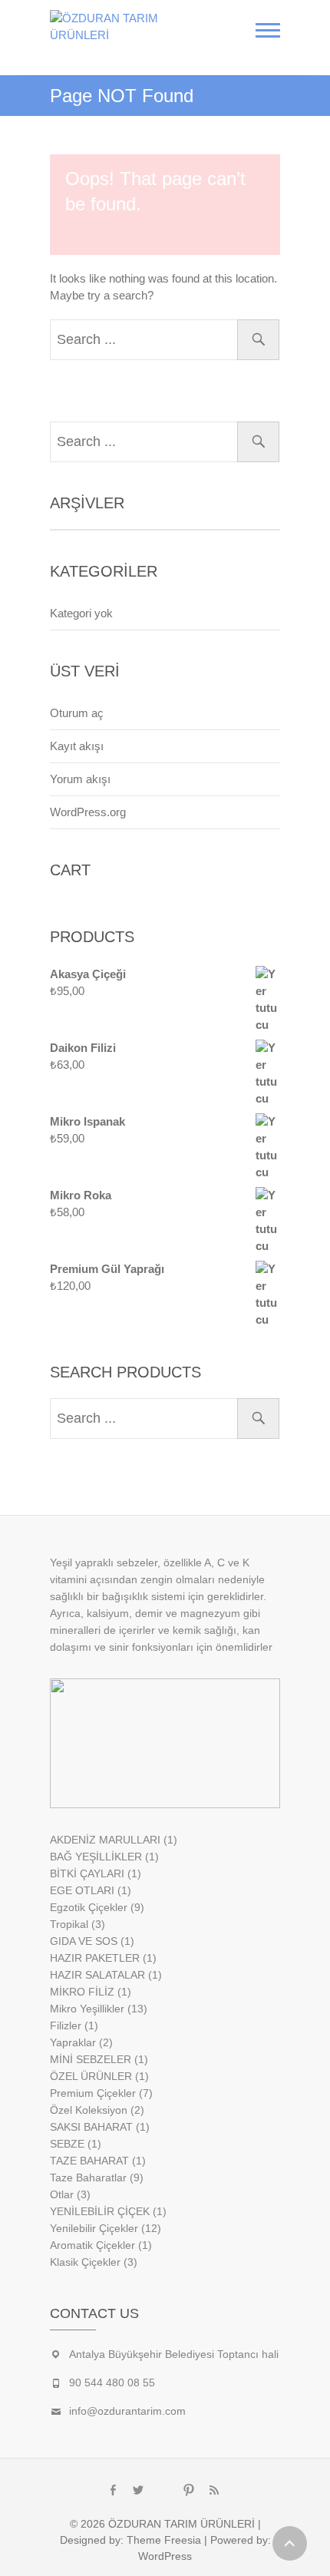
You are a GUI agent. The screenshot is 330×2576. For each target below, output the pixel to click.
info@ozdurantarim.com (127, 2411)
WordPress (165, 2556)
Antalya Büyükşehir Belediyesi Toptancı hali (174, 2354)
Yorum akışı (80, 779)
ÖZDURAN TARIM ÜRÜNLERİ (181, 2524)
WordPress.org (88, 812)
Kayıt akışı (77, 746)
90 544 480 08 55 (112, 2383)
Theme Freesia (164, 2540)
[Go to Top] (290, 2543)
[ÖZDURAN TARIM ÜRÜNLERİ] (132, 27)
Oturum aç (77, 713)
